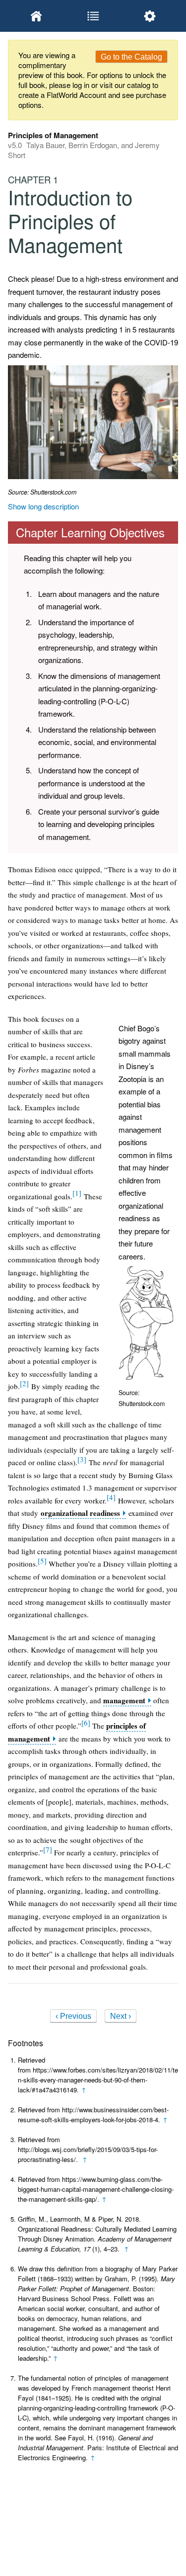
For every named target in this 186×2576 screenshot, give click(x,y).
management (124, 1701)
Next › (121, 2016)
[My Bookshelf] (36, 16)
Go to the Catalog (131, 57)
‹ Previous (73, 2016)
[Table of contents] (93, 16)
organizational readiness (80, 1513)
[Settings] (150, 16)
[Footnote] (77, 1193)
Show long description (43, 506)
